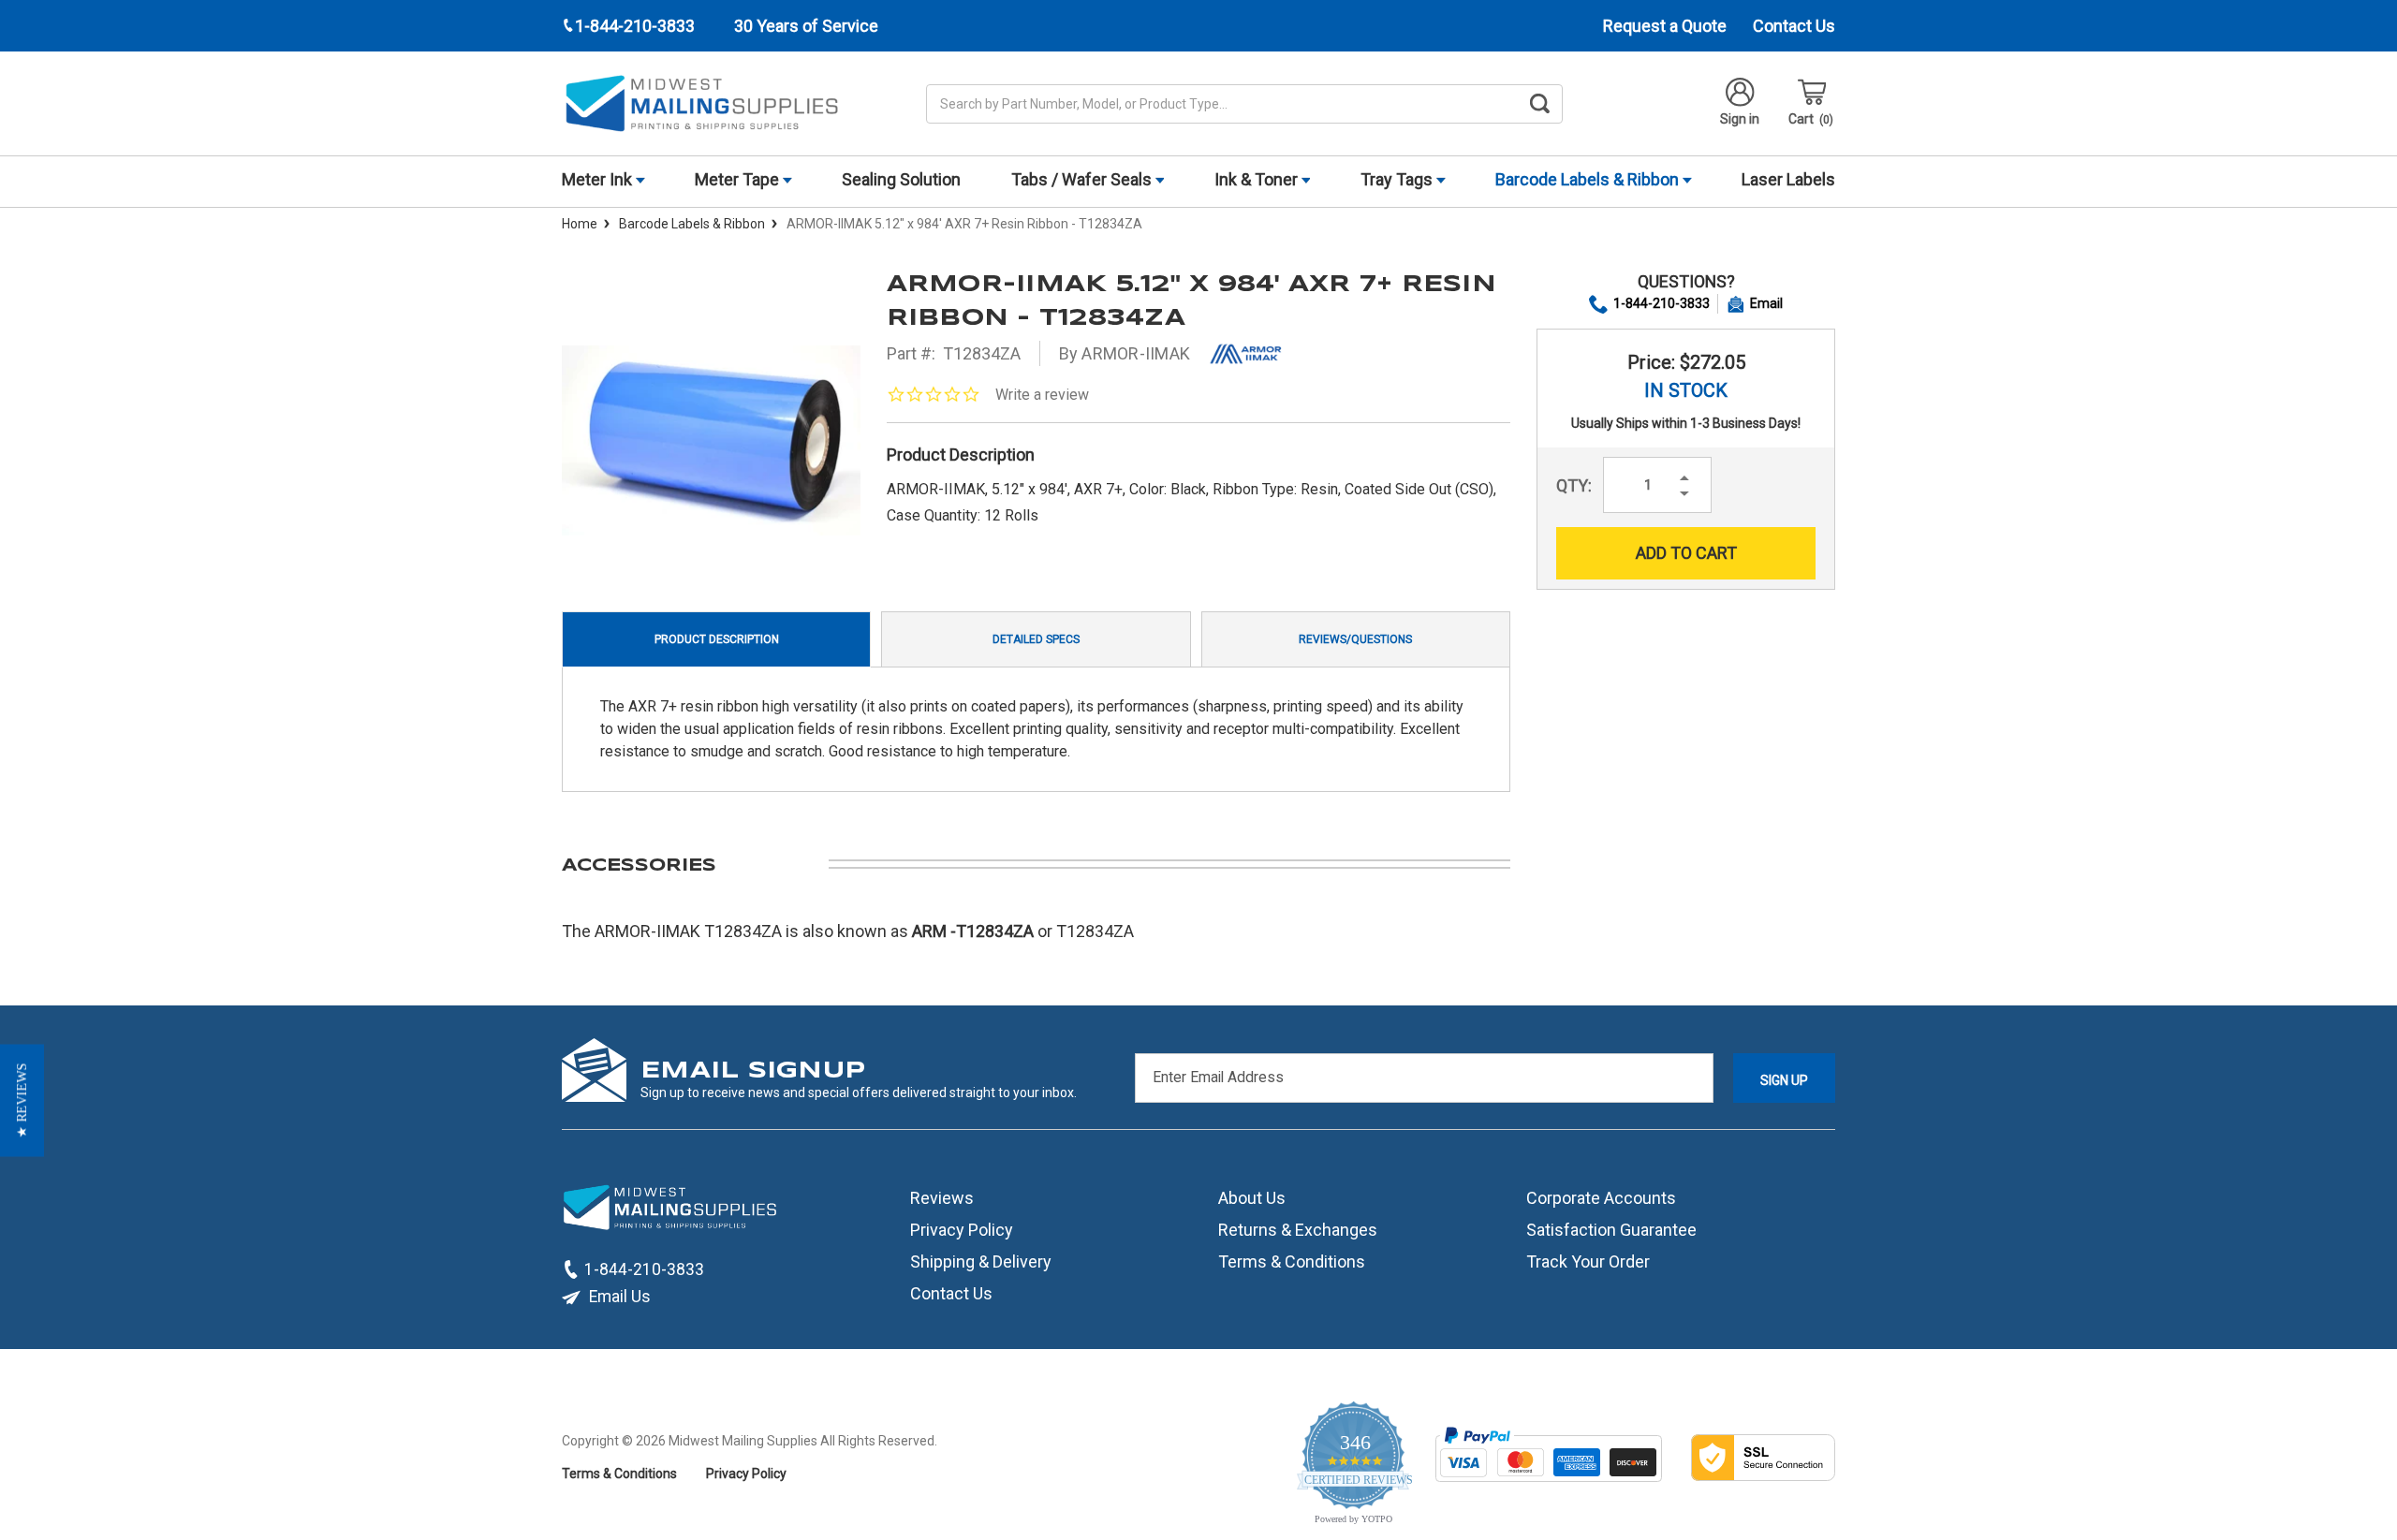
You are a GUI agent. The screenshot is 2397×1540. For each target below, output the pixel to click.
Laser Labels (1788, 179)
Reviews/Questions (1355, 639)
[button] (22, 1100)
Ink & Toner (1258, 179)
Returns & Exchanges (1298, 1230)
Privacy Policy (962, 1230)
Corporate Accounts (1601, 1198)
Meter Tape (739, 179)
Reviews (942, 1198)
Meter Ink (599, 179)
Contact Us (1794, 26)
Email (1766, 303)
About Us (1252, 1198)
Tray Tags (1398, 179)
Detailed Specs (1036, 639)
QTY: (1574, 485)
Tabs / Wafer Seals (1083, 179)
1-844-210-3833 (1662, 303)
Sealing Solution (901, 179)
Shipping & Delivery (981, 1261)
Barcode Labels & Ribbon (1589, 179)
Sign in (1740, 119)
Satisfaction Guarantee (1611, 1230)
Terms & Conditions (1292, 1261)
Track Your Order (1588, 1261)
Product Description (717, 639)
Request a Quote (1665, 26)
